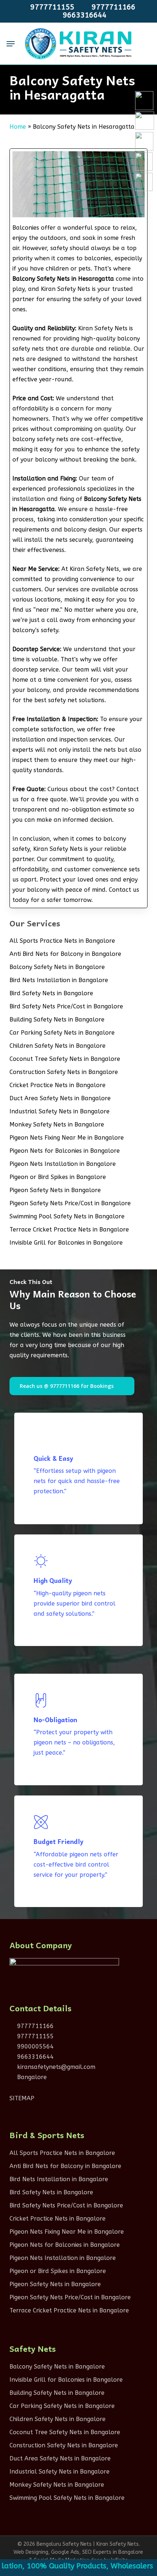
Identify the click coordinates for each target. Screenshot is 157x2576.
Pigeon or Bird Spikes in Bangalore (58, 1177)
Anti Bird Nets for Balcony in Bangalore (65, 954)
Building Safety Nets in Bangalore (57, 1019)
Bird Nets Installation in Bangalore (59, 980)
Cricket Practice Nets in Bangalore (58, 1085)
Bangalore (31, 2077)
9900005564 (35, 2046)
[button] (11, 44)
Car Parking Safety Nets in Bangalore (62, 1033)
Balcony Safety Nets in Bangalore (57, 967)
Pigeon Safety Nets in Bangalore (55, 1190)
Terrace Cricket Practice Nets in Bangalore (69, 1229)
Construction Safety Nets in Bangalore (64, 1072)
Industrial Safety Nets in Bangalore (60, 1111)
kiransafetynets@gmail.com (55, 2067)
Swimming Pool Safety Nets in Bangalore (67, 1216)
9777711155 (35, 2036)
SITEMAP (22, 2098)
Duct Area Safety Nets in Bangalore (60, 1098)
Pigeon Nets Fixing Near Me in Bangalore (67, 1138)
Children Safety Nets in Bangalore (58, 1046)
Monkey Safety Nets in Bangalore (57, 1124)
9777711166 (35, 2026)
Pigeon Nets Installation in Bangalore (63, 1164)
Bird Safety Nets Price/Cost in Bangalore (66, 1006)
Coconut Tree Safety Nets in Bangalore (65, 1059)
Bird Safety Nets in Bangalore (51, 993)
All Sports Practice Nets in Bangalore (62, 941)
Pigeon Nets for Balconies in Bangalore (65, 1151)
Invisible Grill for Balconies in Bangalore (66, 1243)
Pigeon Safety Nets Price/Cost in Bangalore (70, 1203)
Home (18, 127)
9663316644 (35, 2057)
